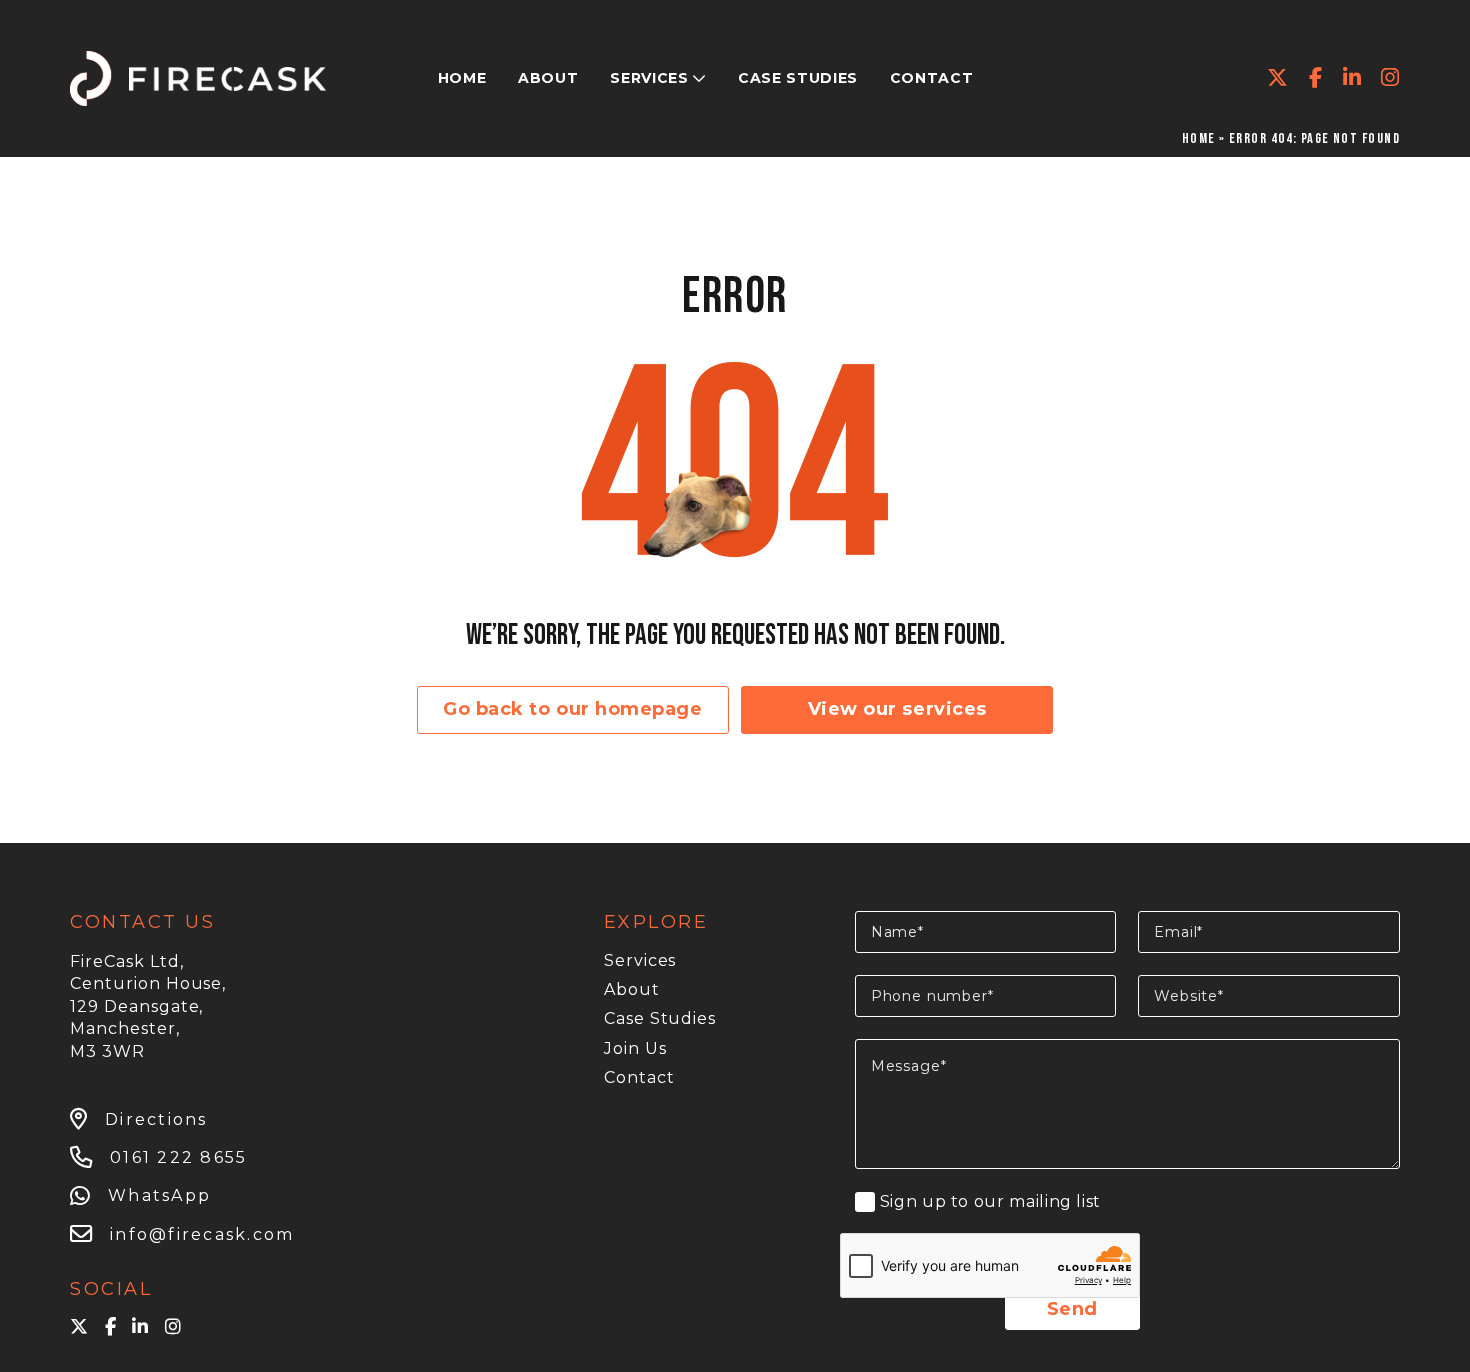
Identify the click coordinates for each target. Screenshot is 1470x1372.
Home (1199, 138)
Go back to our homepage (572, 709)
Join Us (635, 1048)
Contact (639, 1077)
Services (640, 960)
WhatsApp (159, 1195)
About (632, 989)
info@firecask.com (202, 1234)
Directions (156, 1119)
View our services (897, 709)
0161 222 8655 (178, 1157)
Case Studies (660, 1018)
